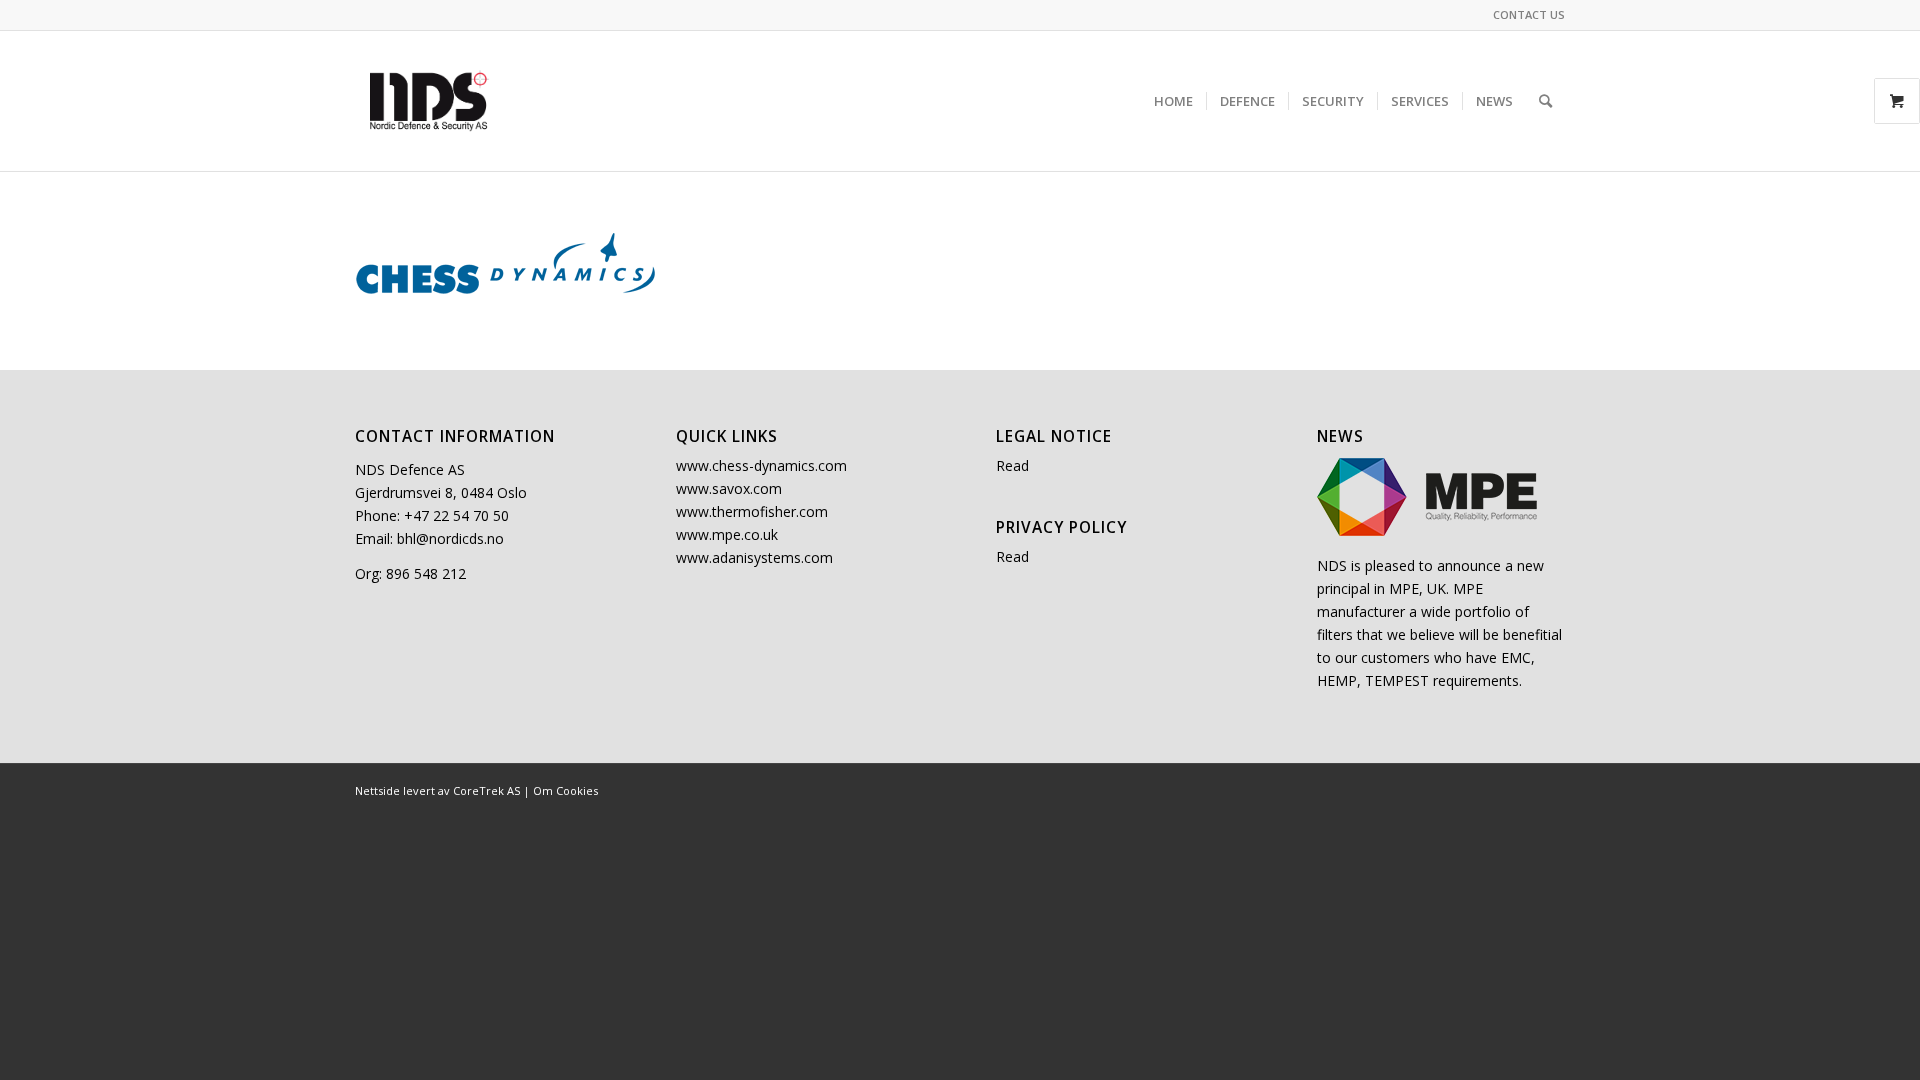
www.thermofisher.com (752, 511)
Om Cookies (565, 790)
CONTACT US (1529, 14)
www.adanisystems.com (754, 557)
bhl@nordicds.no (450, 538)
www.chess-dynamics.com (761, 465)
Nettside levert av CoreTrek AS (437, 790)
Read (1012, 465)
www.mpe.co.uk (727, 534)
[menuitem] (1524, 15)
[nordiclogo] (430, 101)
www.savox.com (729, 488)
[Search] (1545, 101)
